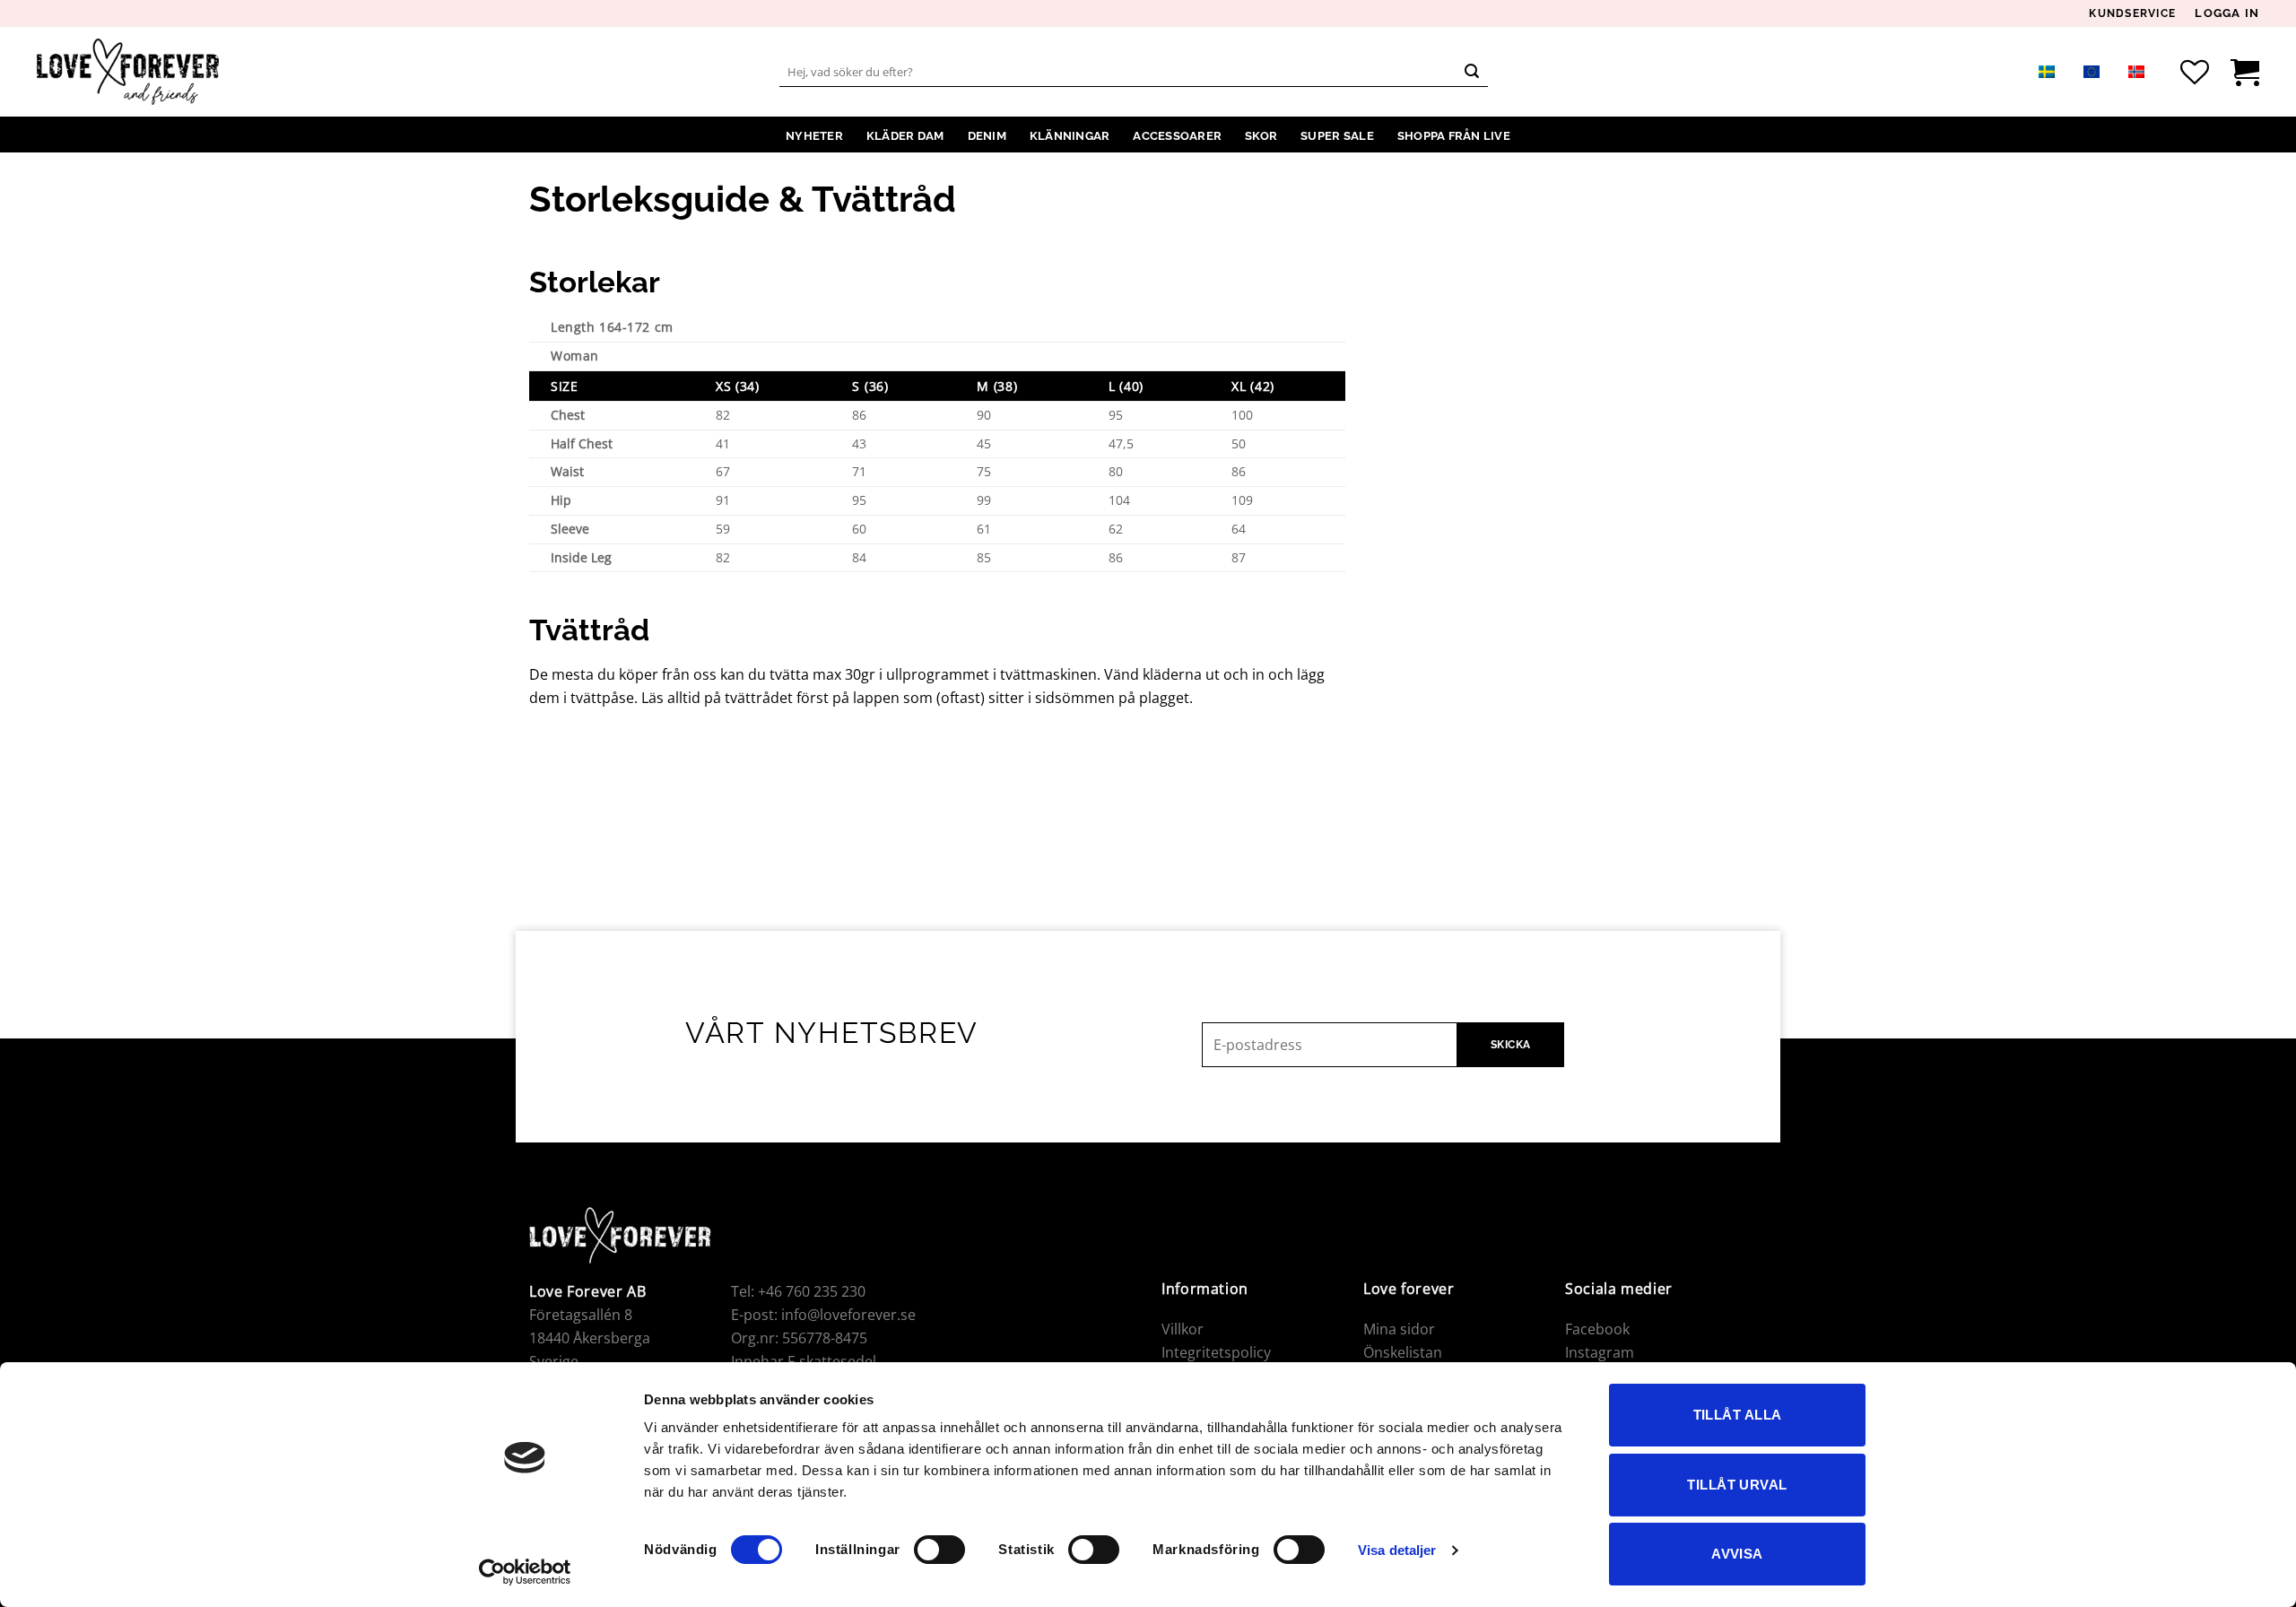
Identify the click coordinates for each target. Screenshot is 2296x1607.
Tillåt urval (1737, 1485)
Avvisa (1737, 1554)
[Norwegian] (2136, 71)
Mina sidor (1399, 1329)
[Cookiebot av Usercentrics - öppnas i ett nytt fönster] (525, 1572)
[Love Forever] (128, 72)
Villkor (1183, 1329)
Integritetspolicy (1216, 1352)
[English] (2092, 71)
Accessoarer (1177, 136)
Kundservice (2132, 14)
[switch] (939, 1550)
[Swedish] (2047, 71)
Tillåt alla (1738, 1415)
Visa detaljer (1397, 1550)
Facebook (1597, 1329)
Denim (987, 136)
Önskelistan (1403, 1352)
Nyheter (814, 136)
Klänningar (1070, 136)
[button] (2227, 13)
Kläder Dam (905, 136)
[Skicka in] (1472, 72)
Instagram (1600, 1352)
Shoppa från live (1454, 136)
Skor (1261, 136)
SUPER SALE (1337, 136)
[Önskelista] (2195, 72)
